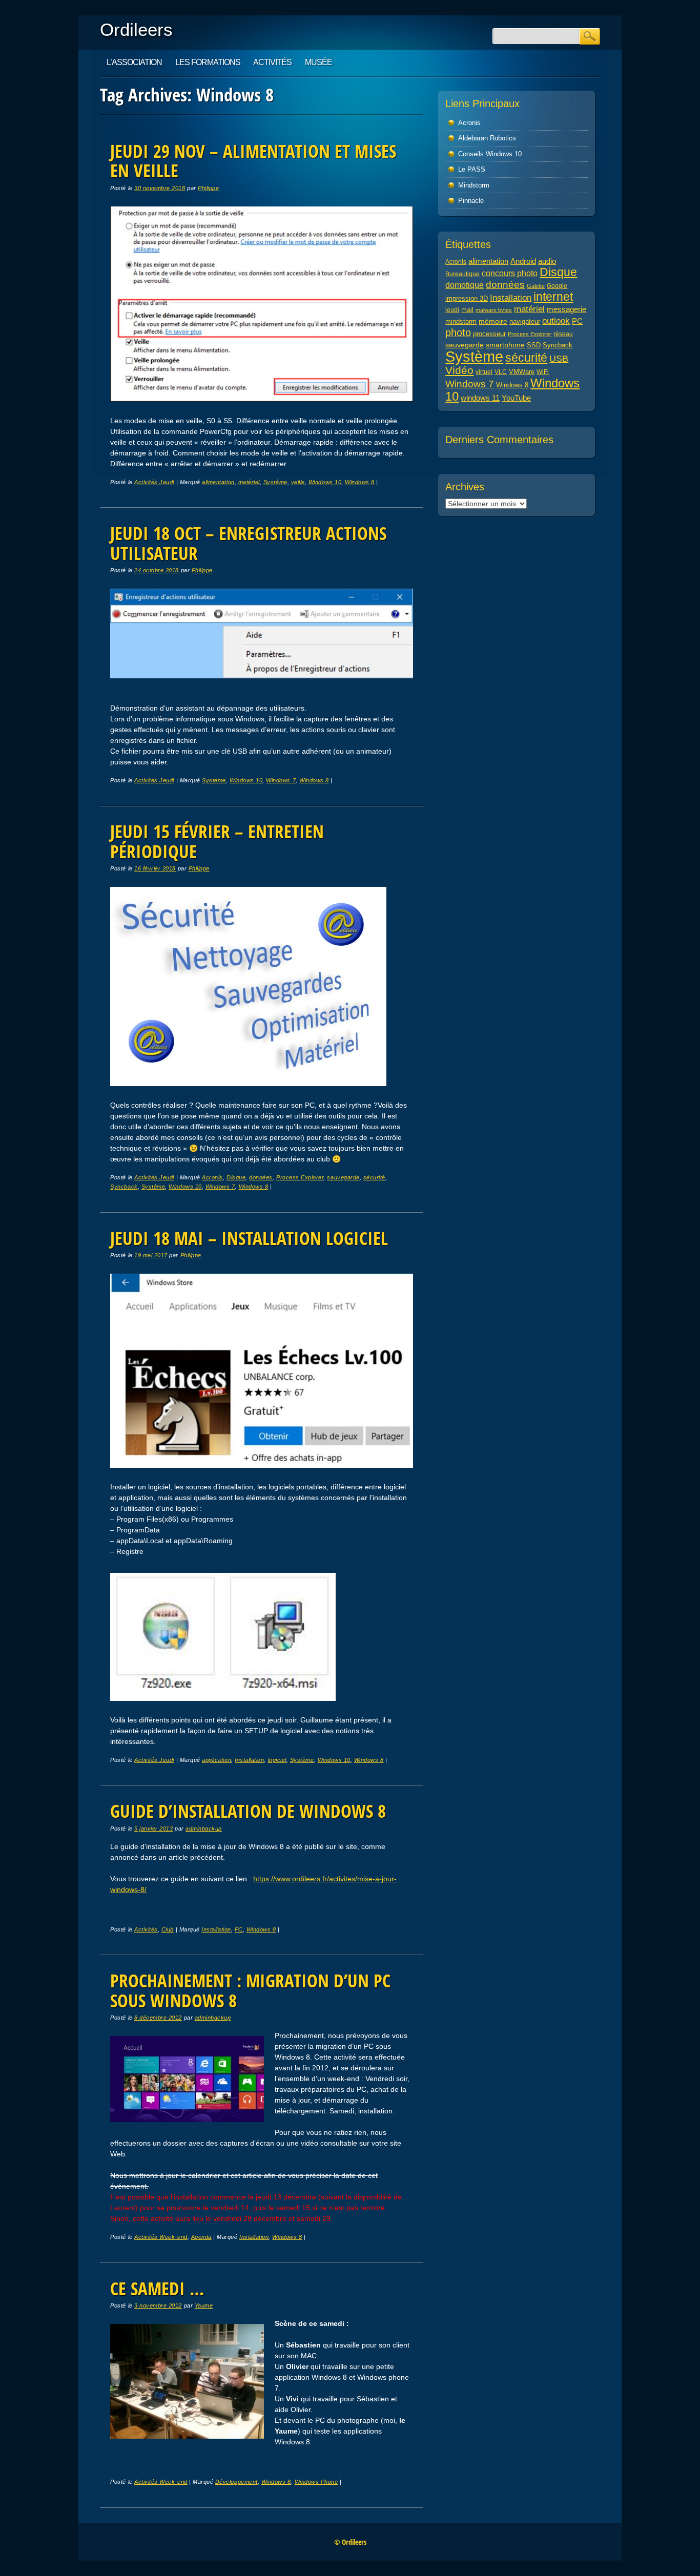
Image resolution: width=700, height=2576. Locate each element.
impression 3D (467, 298)
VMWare (522, 372)
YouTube (516, 398)
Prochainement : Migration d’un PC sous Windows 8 (250, 1990)
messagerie (567, 309)
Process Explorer (300, 1177)
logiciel (277, 1760)
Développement (236, 2482)
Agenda (201, 2237)
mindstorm (461, 322)
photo (458, 333)
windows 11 (480, 398)
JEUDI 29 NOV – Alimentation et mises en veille (253, 161)
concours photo (510, 273)
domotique (465, 285)
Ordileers (136, 29)
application (217, 1760)
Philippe (208, 188)
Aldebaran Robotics (487, 138)
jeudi (452, 310)
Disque (236, 1177)
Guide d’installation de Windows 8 (248, 1811)
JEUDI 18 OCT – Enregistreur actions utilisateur (248, 543)
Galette (536, 286)
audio (547, 261)
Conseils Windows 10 (490, 154)
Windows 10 (325, 482)
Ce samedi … (157, 2288)
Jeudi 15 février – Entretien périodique (217, 841)
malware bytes (494, 310)
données (261, 1177)
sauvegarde (343, 1177)
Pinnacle (471, 201)
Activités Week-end (161, 2237)
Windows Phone (316, 2482)
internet (553, 297)
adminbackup (204, 1829)
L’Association (134, 62)
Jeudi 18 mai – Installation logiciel (249, 1238)
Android (523, 261)
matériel (249, 482)
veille (298, 482)
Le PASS (472, 169)
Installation (249, 1760)
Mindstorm (474, 185)
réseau (563, 334)
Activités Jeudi (154, 482)
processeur (489, 334)
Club (168, 1929)
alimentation (218, 482)
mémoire (493, 321)
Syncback (124, 1187)
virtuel (484, 372)
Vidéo (459, 370)
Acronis (212, 1177)
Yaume (204, 2305)
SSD (534, 345)
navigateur (525, 321)
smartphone (505, 345)
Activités (272, 62)
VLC (501, 372)
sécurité (374, 1177)
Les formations (208, 62)
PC (239, 1929)
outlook (556, 321)
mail (467, 310)
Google (557, 286)
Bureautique (462, 274)
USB (559, 359)
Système (275, 482)
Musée (318, 62)
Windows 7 (281, 780)
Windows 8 (360, 482)
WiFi (543, 372)
